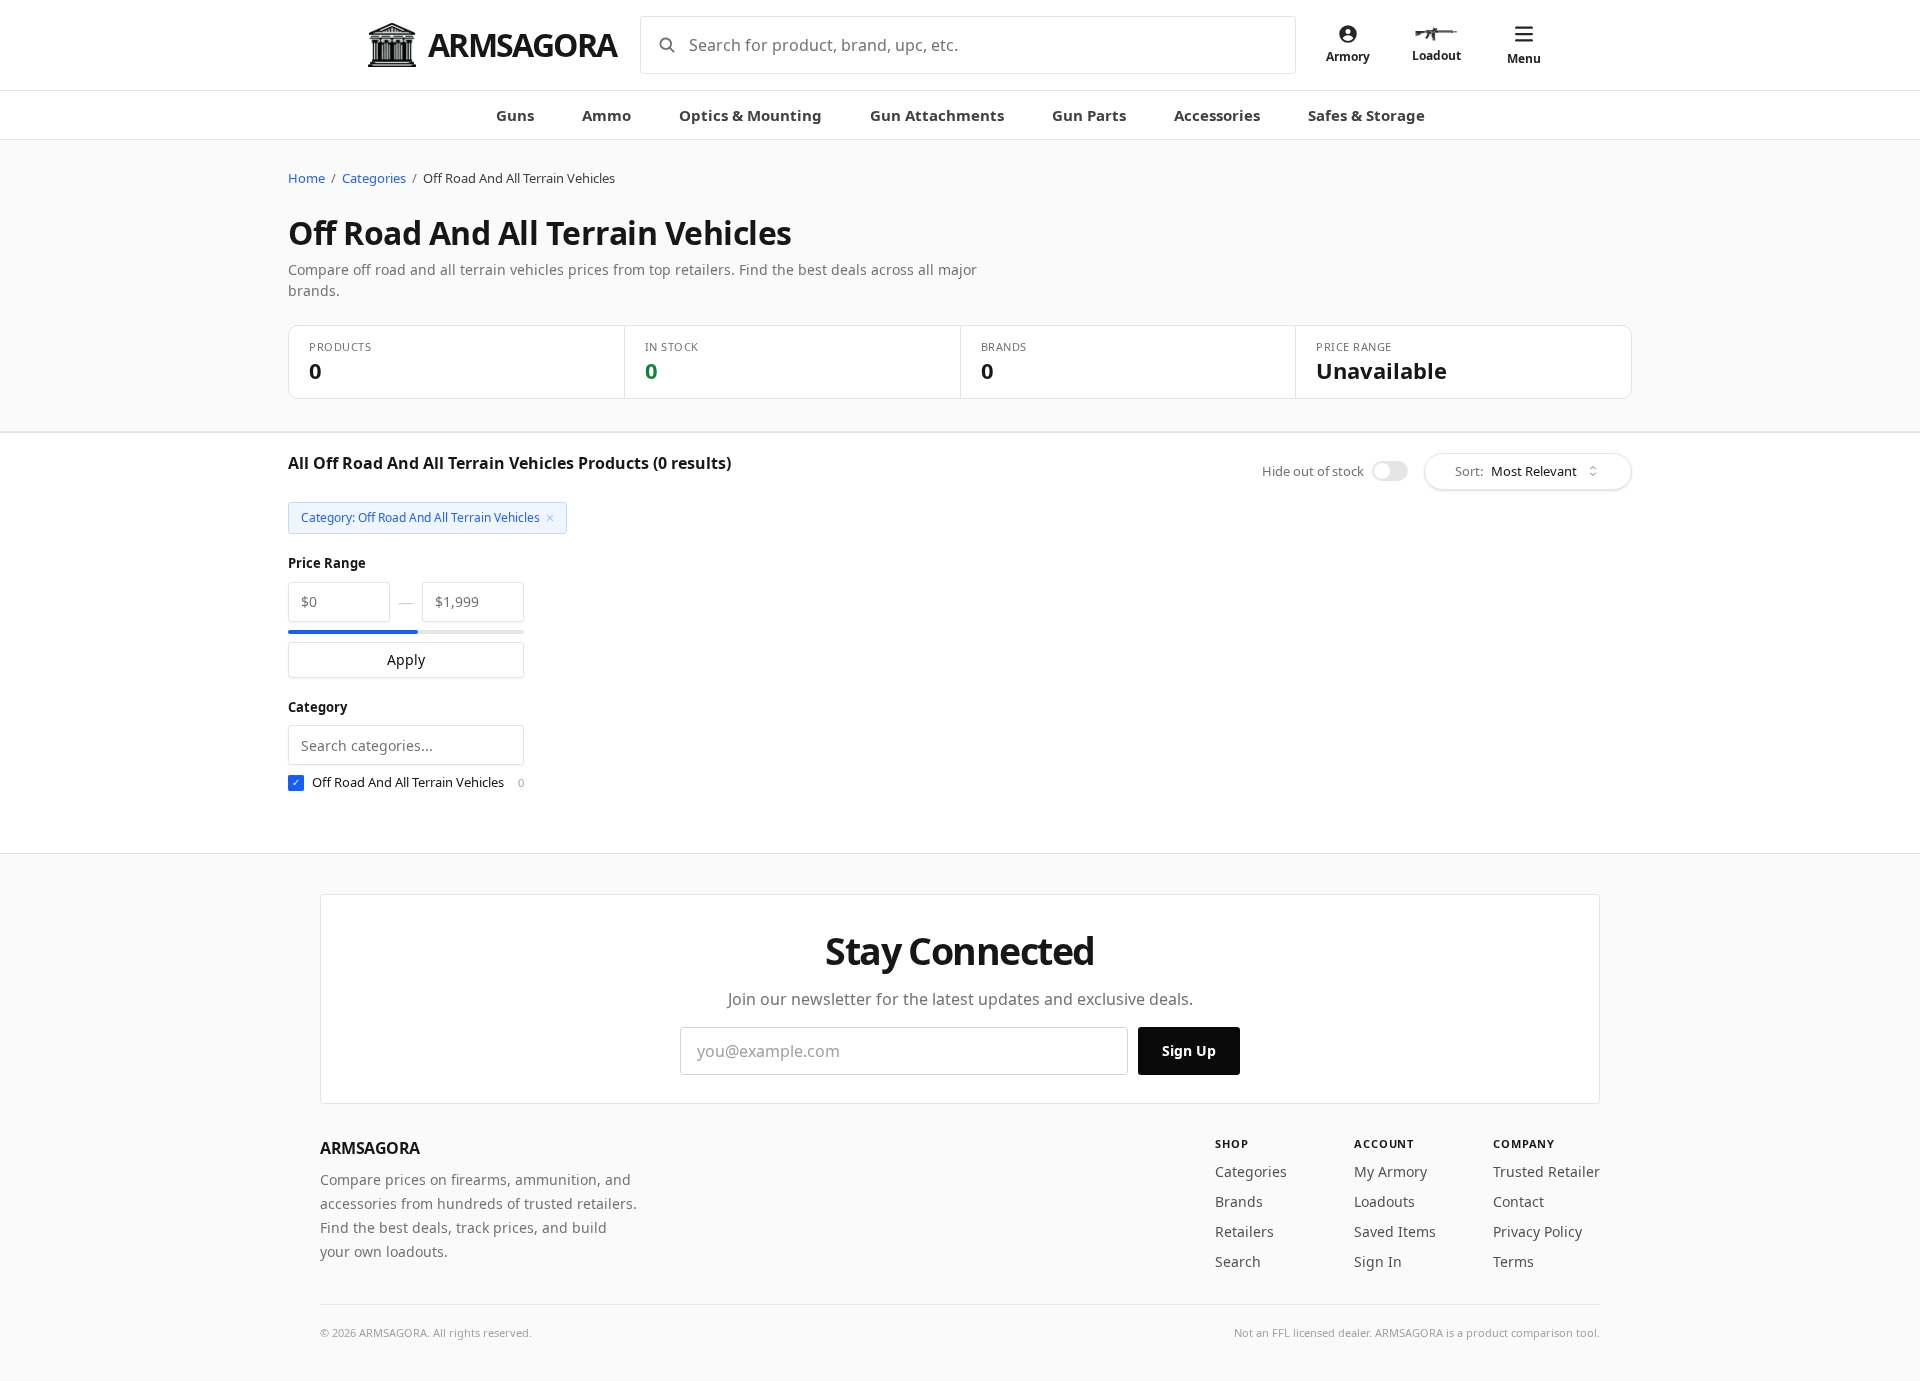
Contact (1518, 1201)
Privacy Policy (1537, 1231)
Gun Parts (1089, 115)
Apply (406, 659)
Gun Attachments (937, 115)
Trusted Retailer (1546, 1171)
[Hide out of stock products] (1390, 471)
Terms (1513, 1261)
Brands (1239, 1201)
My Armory (1390, 1171)
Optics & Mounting (750, 115)
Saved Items (1395, 1231)
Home (306, 178)
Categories (374, 178)
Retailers (1244, 1231)
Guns (515, 115)
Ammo (606, 115)
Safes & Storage (1366, 115)
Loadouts (1384, 1201)
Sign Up (1189, 1050)
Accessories (1217, 115)
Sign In (1378, 1261)
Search (1238, 1261)
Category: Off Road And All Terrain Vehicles (427, 517)
